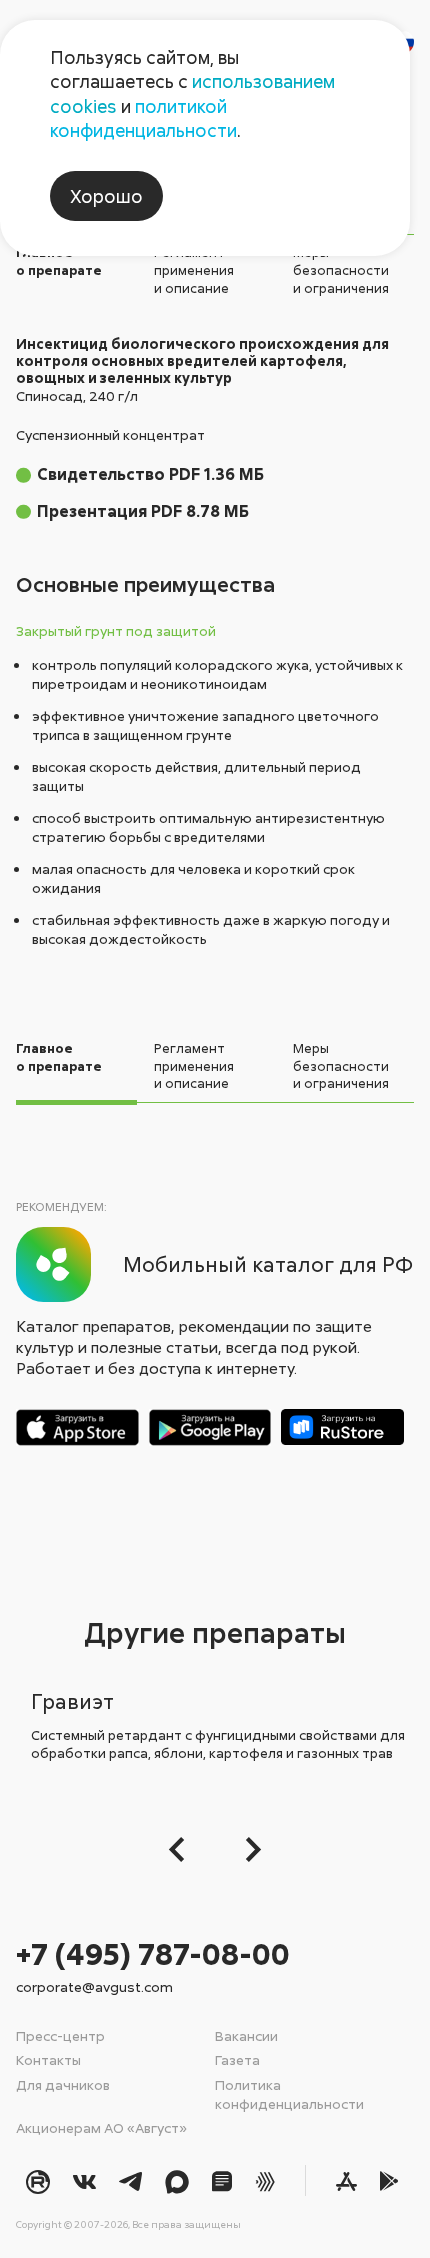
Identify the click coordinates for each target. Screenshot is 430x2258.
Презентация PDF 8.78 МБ (143, 511)
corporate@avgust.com (94, 1986)
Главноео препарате (59, 261)
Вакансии (246, 2035)
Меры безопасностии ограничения (341, 269)
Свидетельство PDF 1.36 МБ (150, 474)
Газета (237, 2059)
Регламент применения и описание (194, 269)
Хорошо (106, 196)
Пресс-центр (60, 2035)
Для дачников (63, 2084)
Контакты (48, 2059)
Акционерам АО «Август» (101, 2127)
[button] (182, 1849)
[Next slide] (247, 1849)
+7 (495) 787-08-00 (153, 1953)
